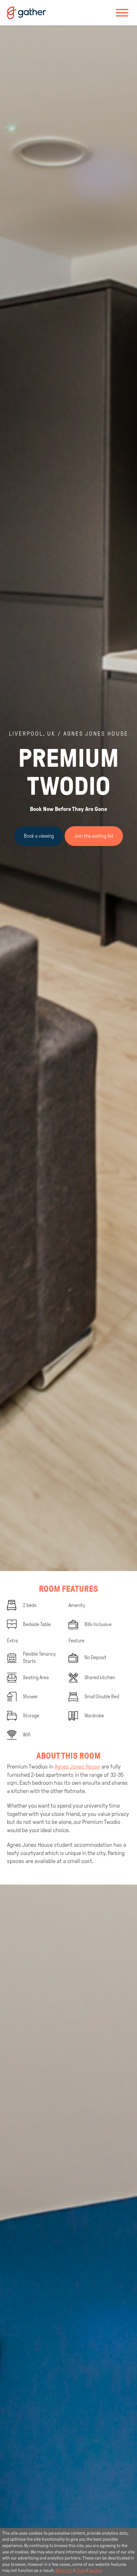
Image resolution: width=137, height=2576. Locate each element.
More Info (64, 2570)
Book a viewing (39, 836)
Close (81, 2570)
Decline (95, 2570)
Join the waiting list (94, 836)
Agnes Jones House (77, 1767)
